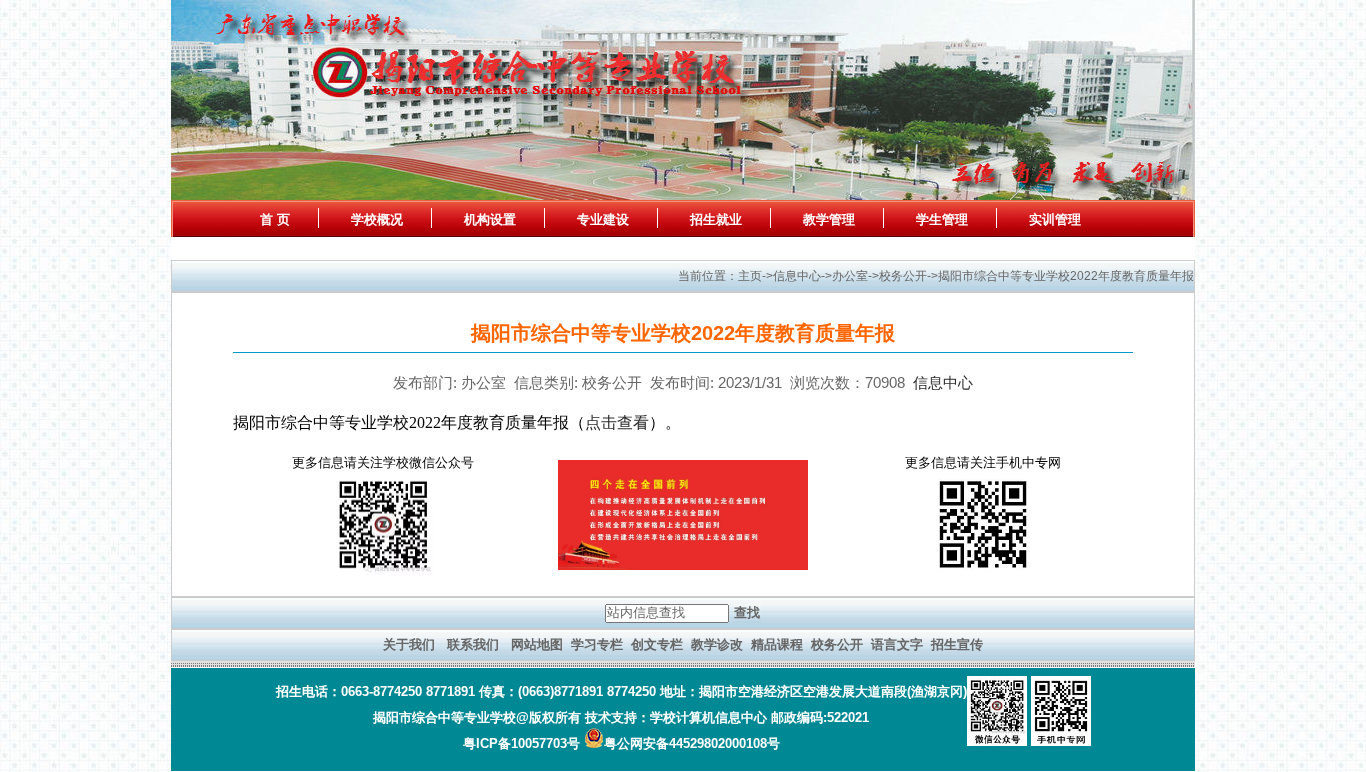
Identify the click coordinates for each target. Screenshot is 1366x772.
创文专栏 (657, 644)
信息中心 (943, 383)
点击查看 (617, 422)
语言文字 (897, 644)
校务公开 (837, 644)
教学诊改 (717, 644)
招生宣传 (957, 644)
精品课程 (777, 644)
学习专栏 (597, 644)
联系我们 (473, 644)
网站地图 (537, 644)
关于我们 (409, 644)
